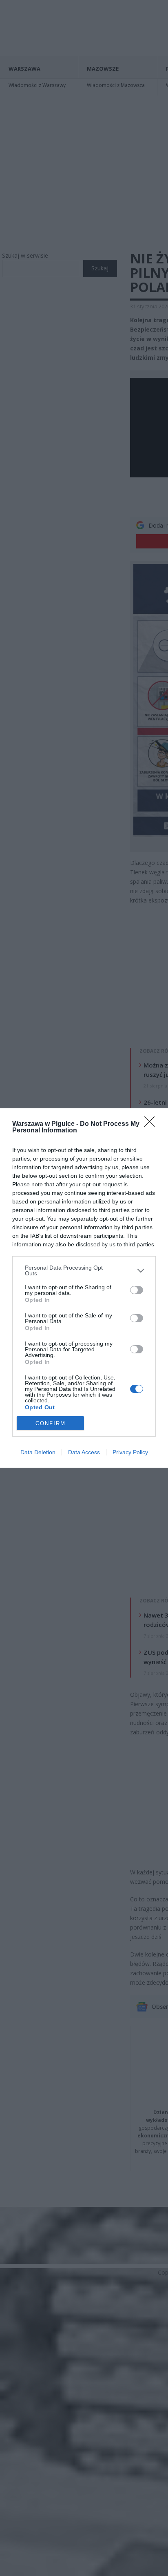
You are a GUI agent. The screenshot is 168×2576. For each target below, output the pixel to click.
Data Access (84, 1452)
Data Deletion (38, 1452)
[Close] (152, 1124)
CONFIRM (51, 1423)
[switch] (137, 1290)
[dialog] (84, 1288)
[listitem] (84, 1270)
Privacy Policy (130, 1452)
